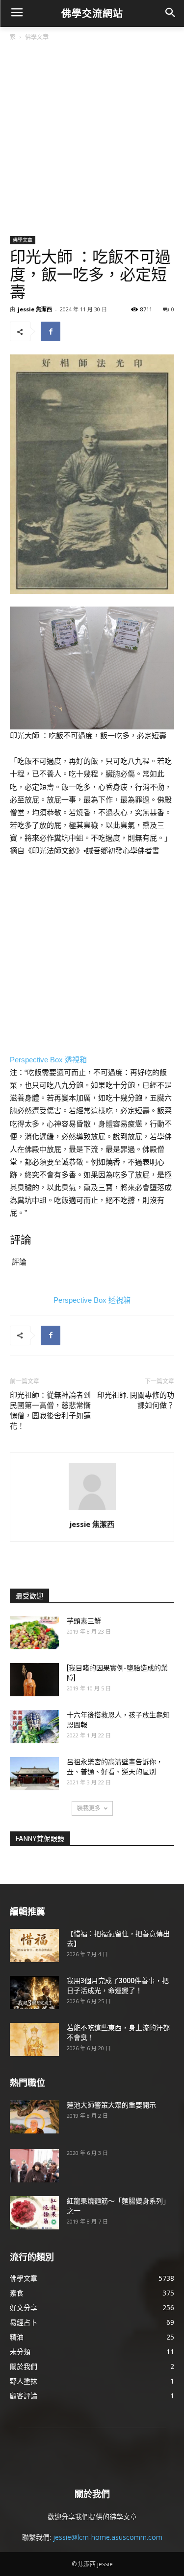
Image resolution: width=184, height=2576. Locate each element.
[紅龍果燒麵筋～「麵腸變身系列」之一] (34, 2213)
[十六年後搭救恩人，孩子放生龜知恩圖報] (34, 1727)
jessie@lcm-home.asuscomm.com (108, 2537)
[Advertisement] (92, 139)
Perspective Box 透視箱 (48, 1060)
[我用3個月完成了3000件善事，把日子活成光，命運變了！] (34, 1993)
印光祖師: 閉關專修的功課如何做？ (136, 1400)
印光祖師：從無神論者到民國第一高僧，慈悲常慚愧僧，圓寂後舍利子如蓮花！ (50, 1411)
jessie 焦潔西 (35, 309)
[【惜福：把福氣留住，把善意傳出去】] (34, 1946)
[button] (170, 13)
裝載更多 (89, 1808)
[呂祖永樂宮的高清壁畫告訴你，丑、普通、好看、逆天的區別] (34, 1774)
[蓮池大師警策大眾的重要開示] (34, 2117)
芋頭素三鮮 (84, 1621)
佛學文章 (37, 37)
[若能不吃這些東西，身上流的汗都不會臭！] (34, 2040)
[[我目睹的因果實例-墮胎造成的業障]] (34, 1680)
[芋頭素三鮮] (34, 1633)
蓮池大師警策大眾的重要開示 (111, 2105)
